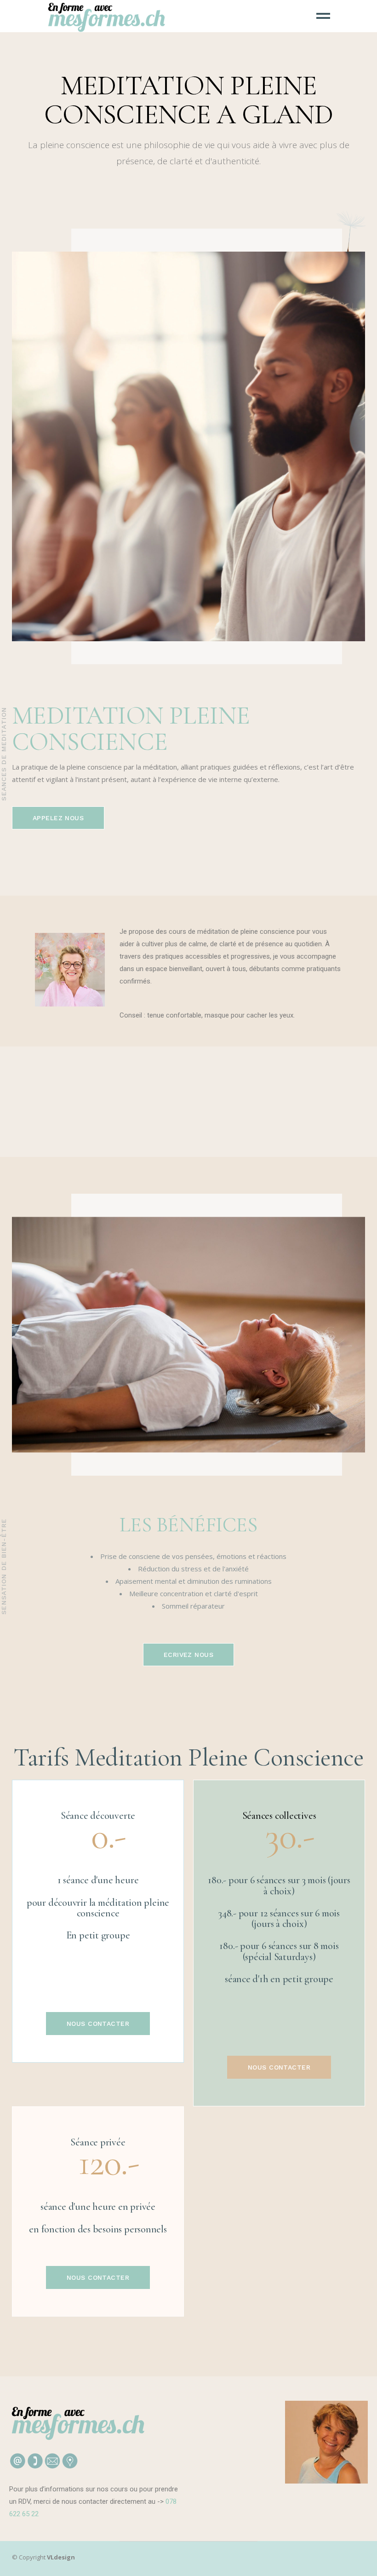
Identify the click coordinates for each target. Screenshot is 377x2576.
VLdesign (61, 2557)
